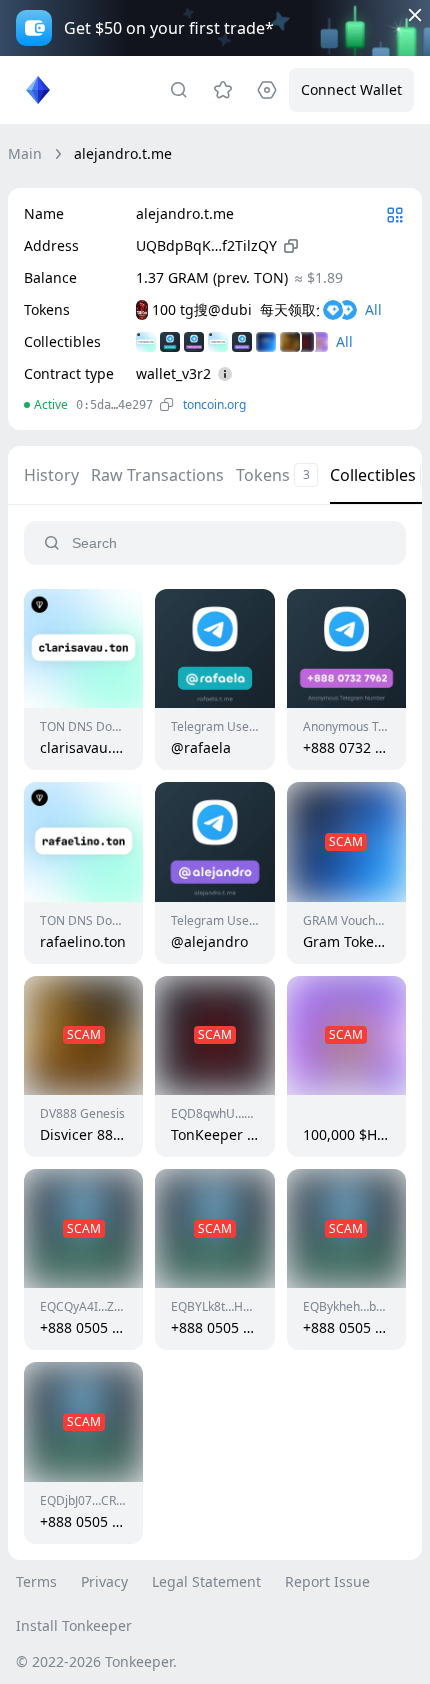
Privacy (104, 1581)
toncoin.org (214, 404)
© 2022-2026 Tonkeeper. (96, 1661)
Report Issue (327, 1581)
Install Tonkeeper (74, 1625)
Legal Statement (206, 1581)
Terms (36, 1581)
